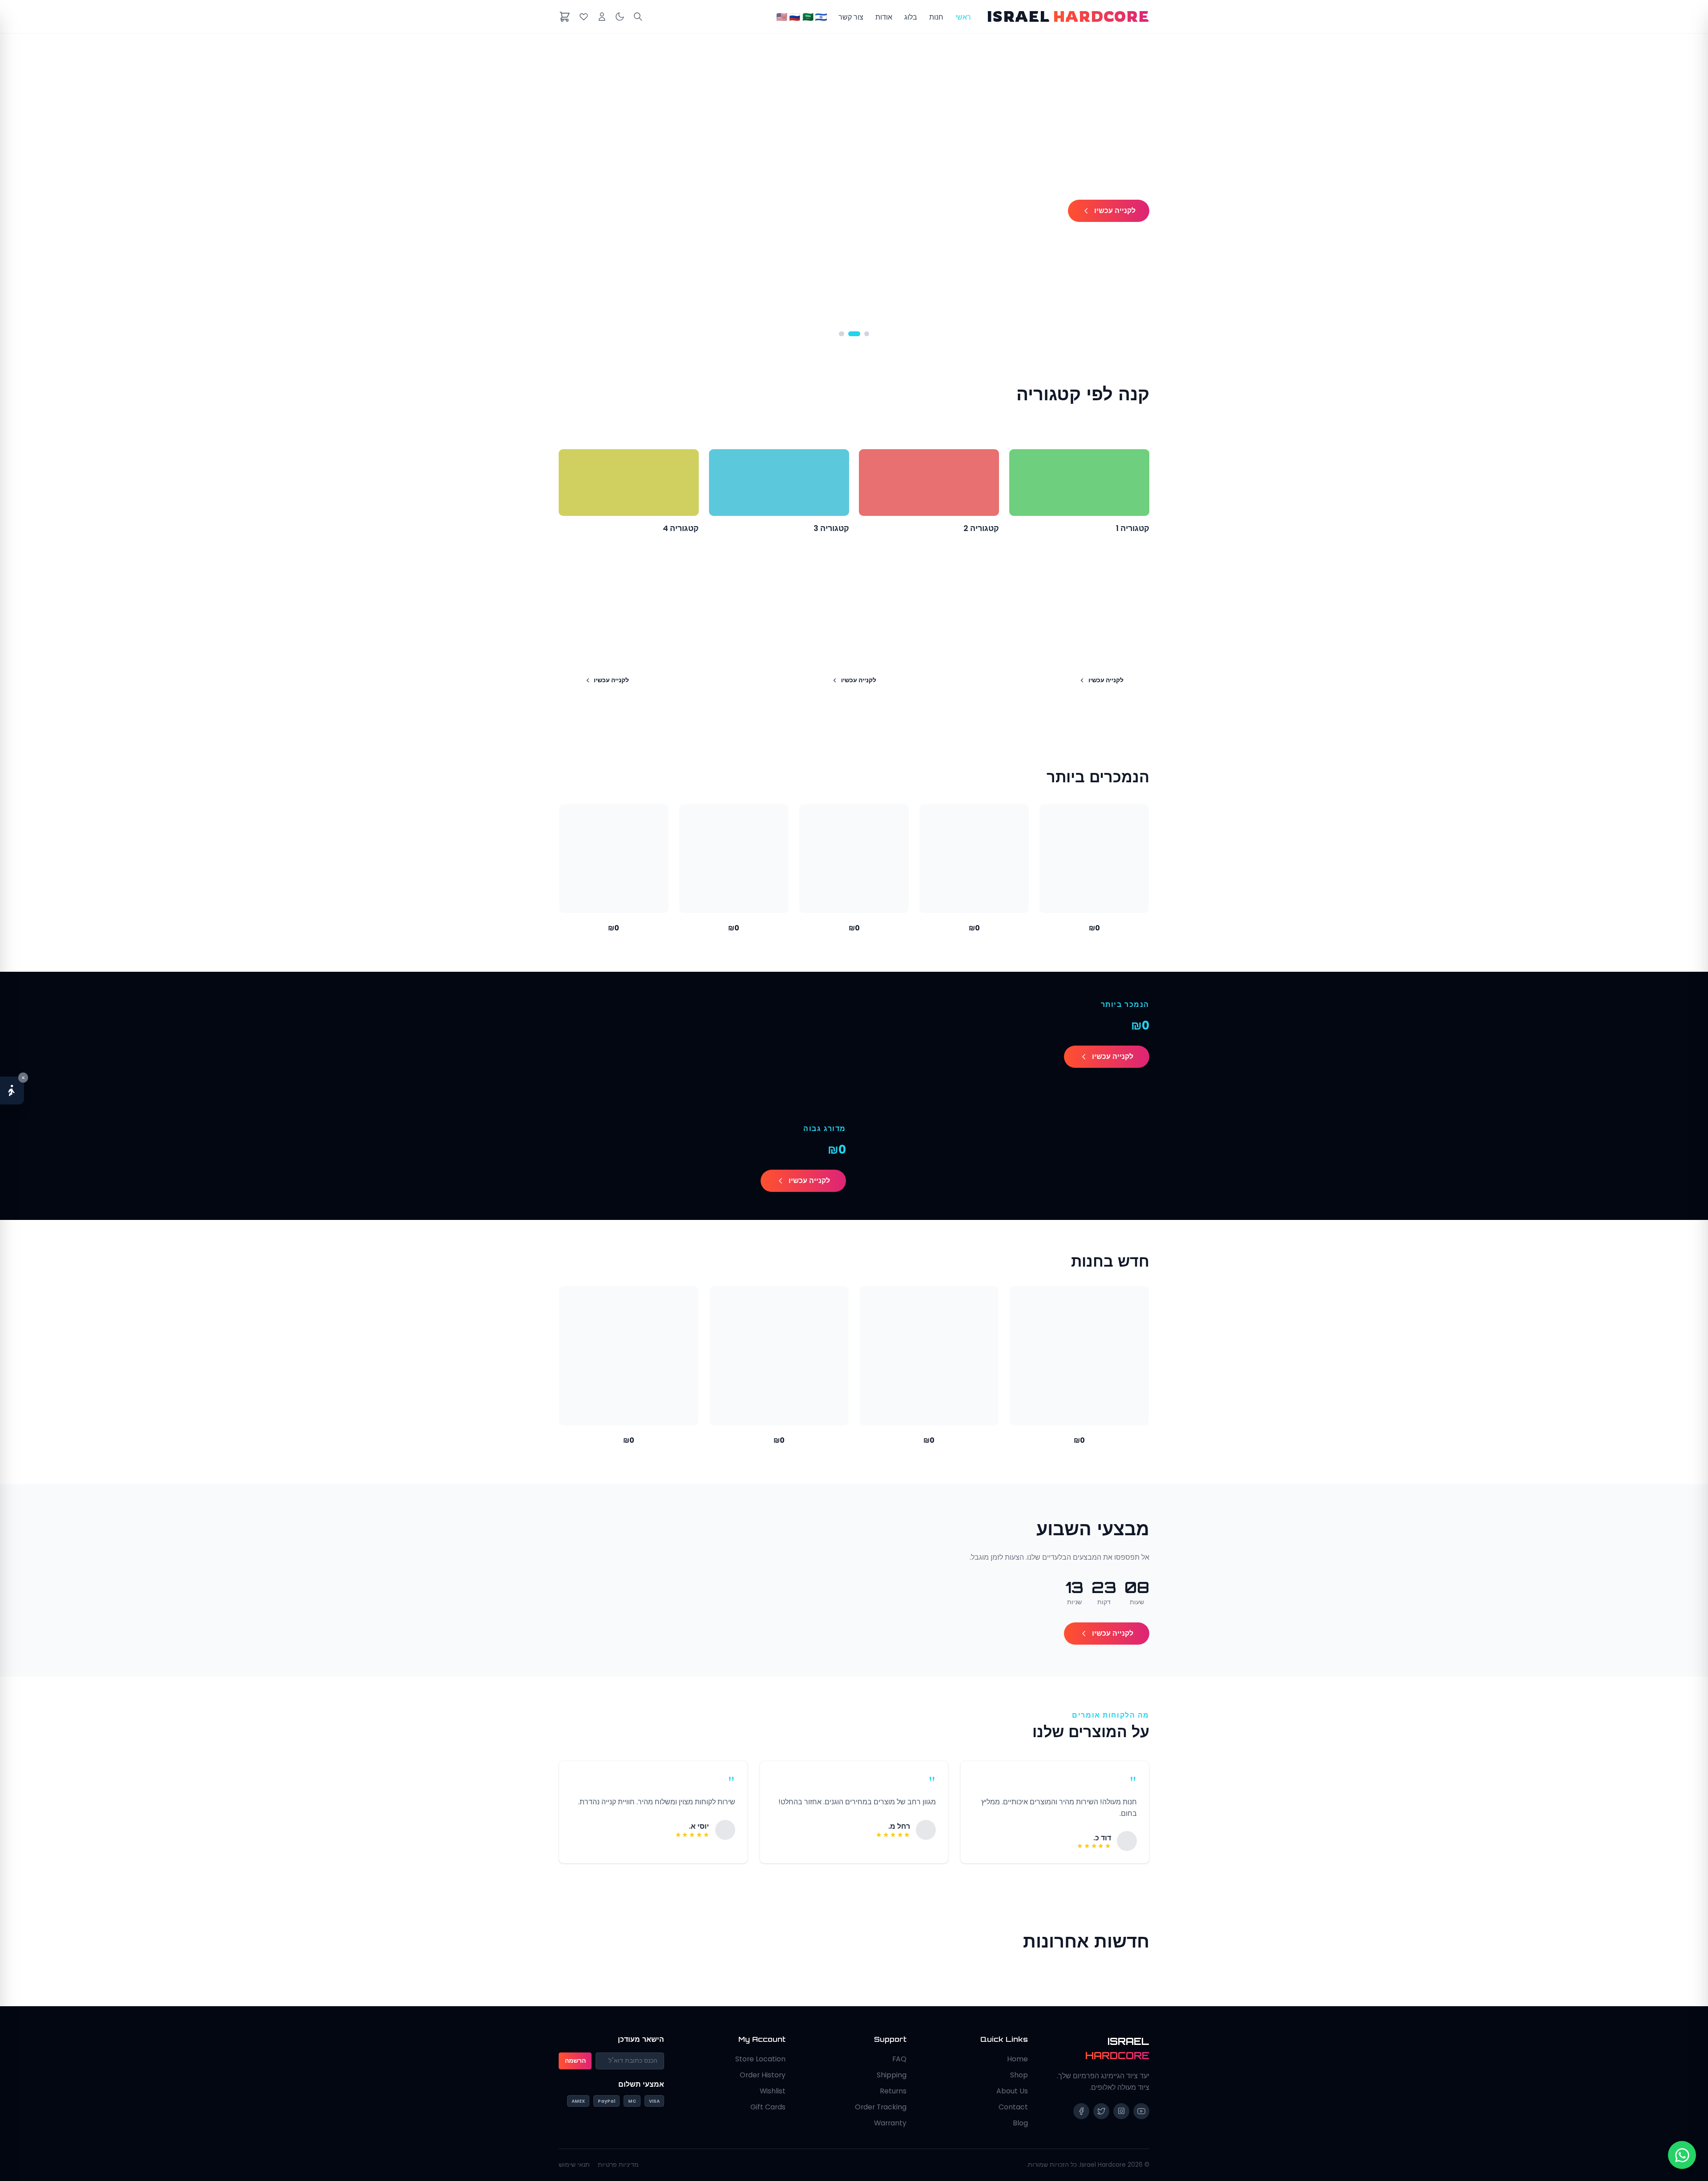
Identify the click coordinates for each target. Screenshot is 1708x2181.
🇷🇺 (795, 17)
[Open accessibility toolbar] (12, 1091)
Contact (1013, 2107)
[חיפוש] (638, 17)
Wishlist (773, 2091)
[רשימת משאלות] (584, 17)
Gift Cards (768, 2107)
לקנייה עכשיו (1115, 211)
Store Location (760, 2059)
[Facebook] (1081, 2111)
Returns (893, 2091)
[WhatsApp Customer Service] (1682, 2155)
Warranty (890, 2123)
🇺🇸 (782, 17)
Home (1017, 2059)
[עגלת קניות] (565, 17)
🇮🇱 (821, 17)
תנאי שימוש (574, 2165)
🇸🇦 (808, 17)
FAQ (899, 2059)
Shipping (892, 2075)
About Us (1012, 2091)
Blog (1020, 2123)
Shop (1019, 2075)
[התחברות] (602, 17)
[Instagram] (1121, 2111)
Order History (763, 2075)
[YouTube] (1141, 2111)
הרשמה (575, 2061)
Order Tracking (881, 2107)
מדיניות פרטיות (618, 2165)
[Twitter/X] (1101, 2111)
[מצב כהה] (620, 17)
